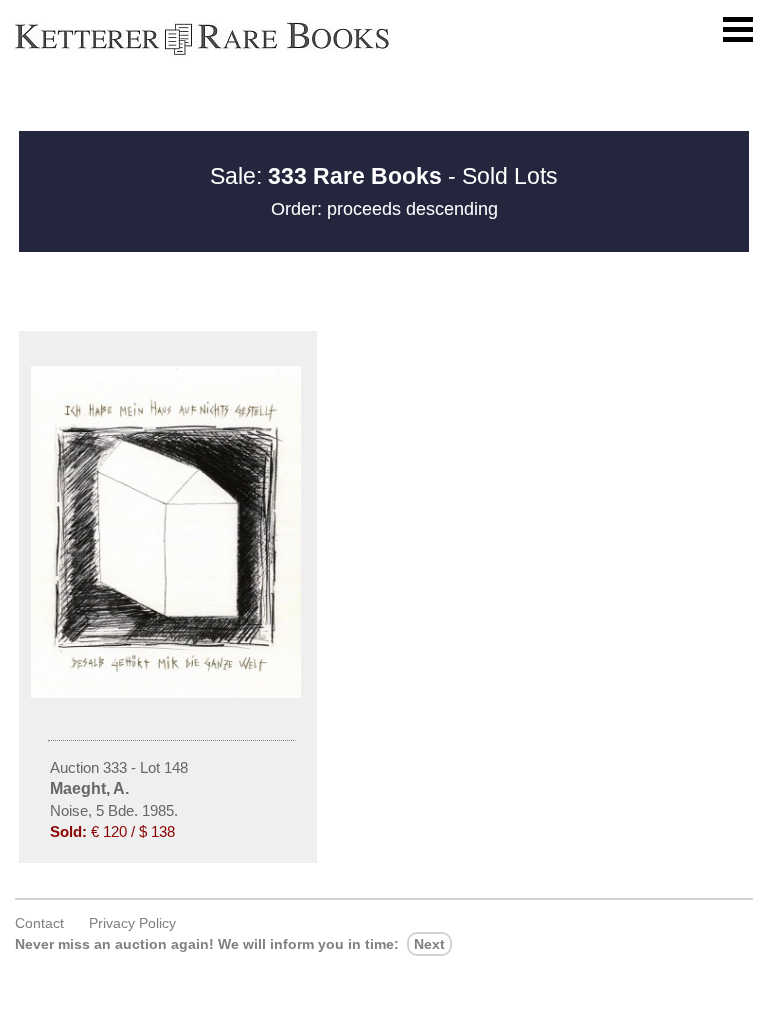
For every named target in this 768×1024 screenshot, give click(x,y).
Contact (39, 923)
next (429, 944)
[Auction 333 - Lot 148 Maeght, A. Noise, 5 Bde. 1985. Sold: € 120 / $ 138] (168, 693)
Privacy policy (132, 923)
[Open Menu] (738, 30)
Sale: (326, 176)
